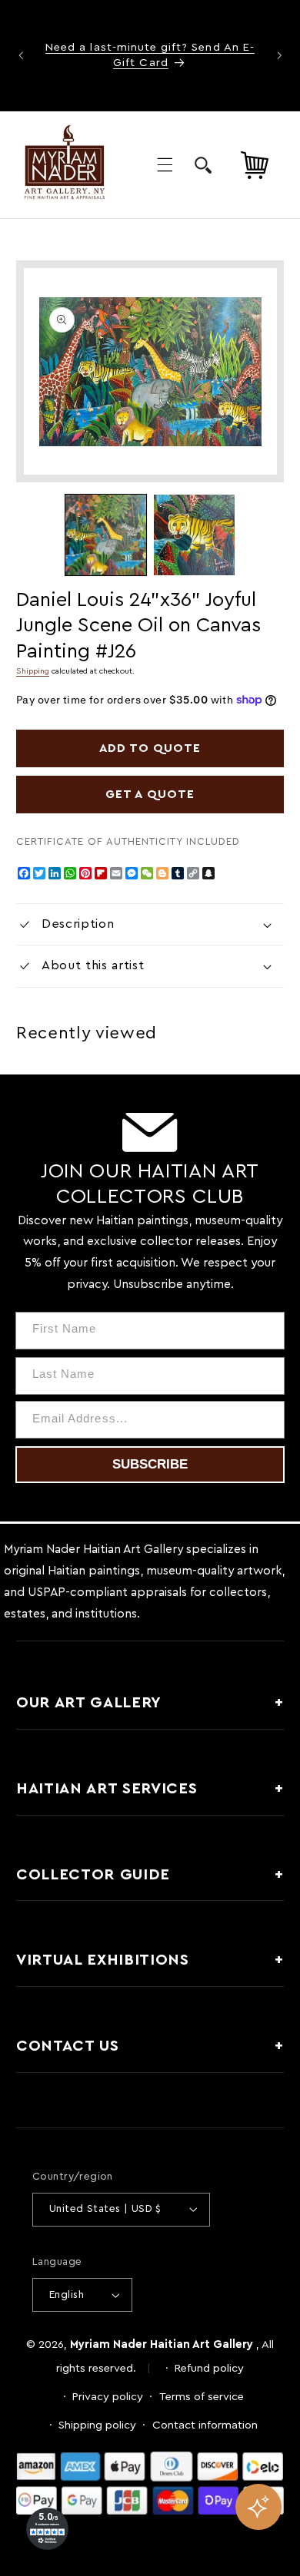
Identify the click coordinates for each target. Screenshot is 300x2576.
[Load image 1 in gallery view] (106, 535)
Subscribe (150, 1464)
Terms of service (202, 2397)
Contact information (205, 2425)
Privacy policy (108, 2397)
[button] (165, 165)
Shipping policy (97, 2425)
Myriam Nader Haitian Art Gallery (162, 2344)
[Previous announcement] (21, 55)
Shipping (33, 671)
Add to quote (150, 748)
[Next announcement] (279, 55)
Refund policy (209, 2368)
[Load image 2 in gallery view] (194, 535)
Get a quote (150, 794)
